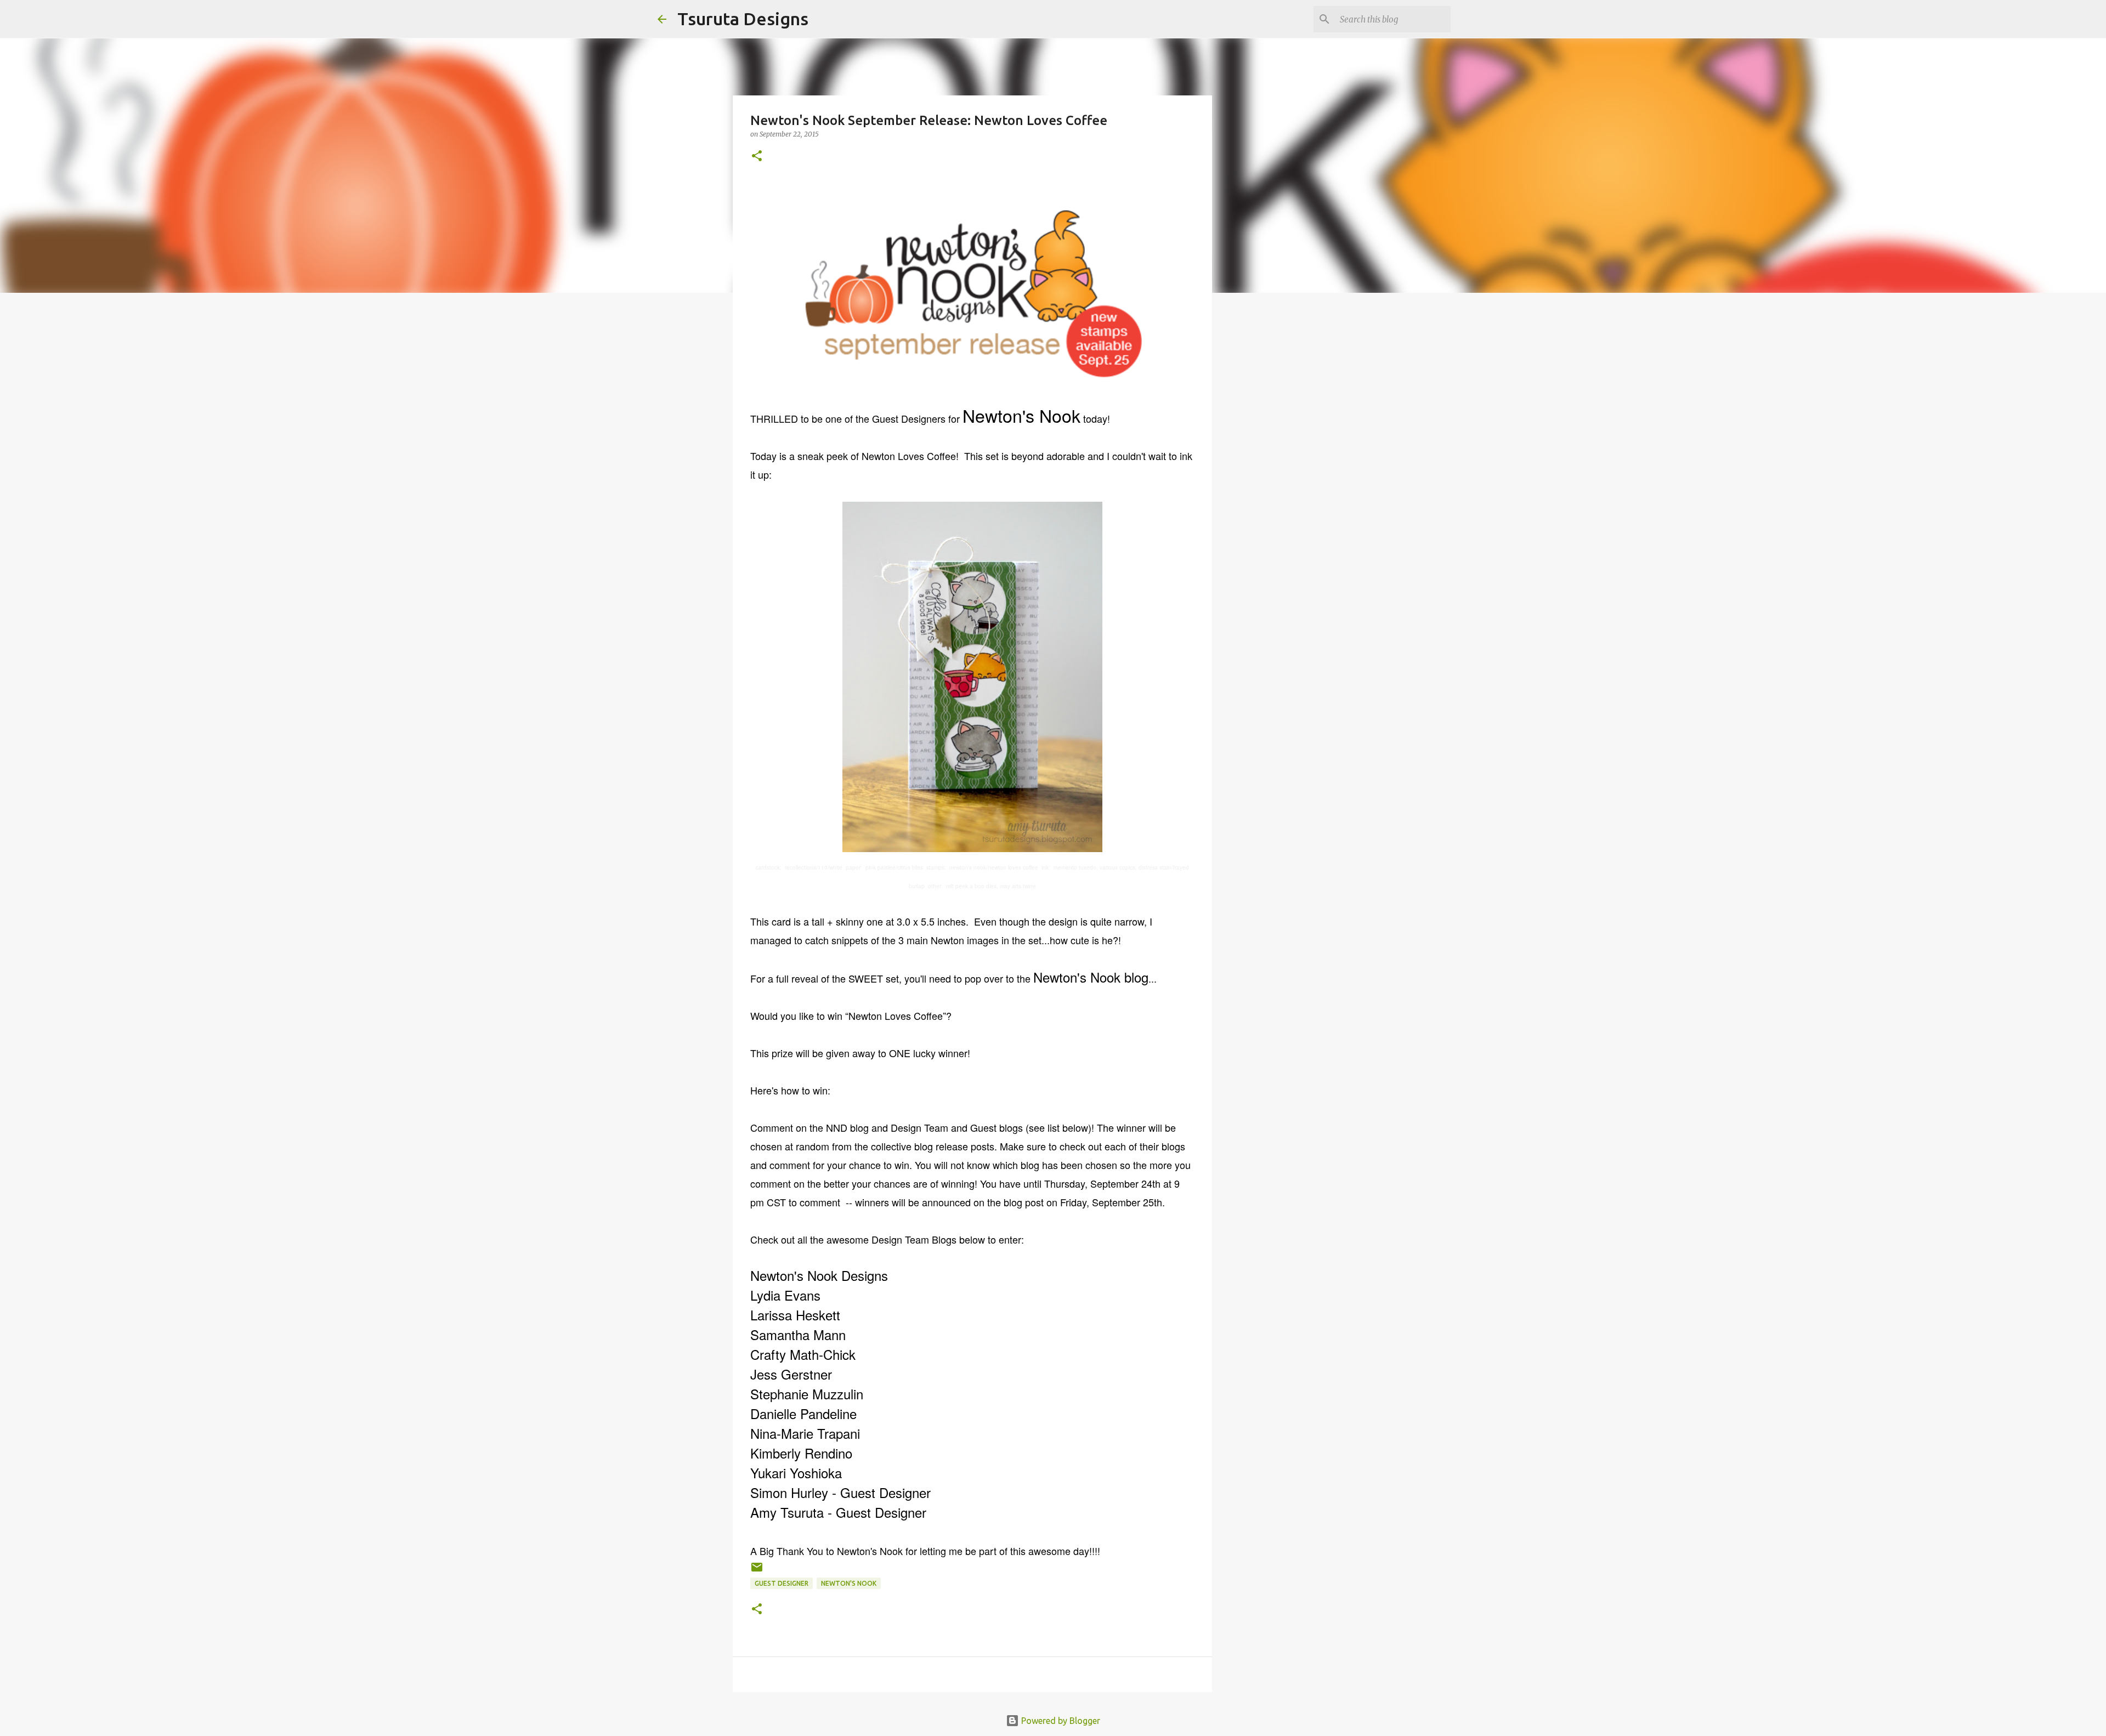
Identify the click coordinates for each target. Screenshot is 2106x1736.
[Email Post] (757, 1571)
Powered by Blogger (1060, 1721)
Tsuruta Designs (743, 19)
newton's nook (849, 1583)
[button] (757, 157)
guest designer (782, 1583)
